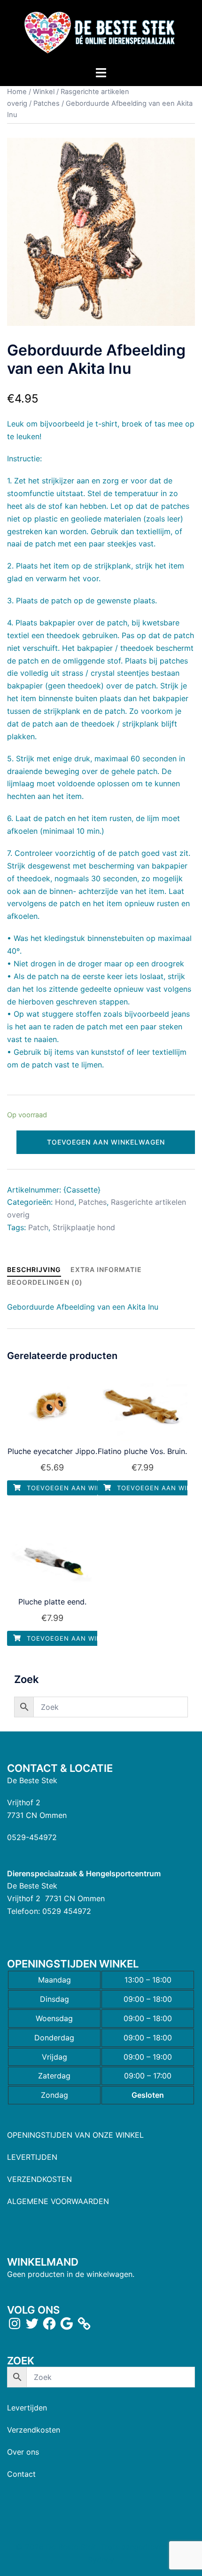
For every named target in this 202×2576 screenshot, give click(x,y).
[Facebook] (49, 2323)
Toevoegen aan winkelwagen (106, 1142)
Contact (21, 2474)
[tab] (34, 1269)
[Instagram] (15, 2323)
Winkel (44, 92)
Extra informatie (106, 1269)
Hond (65, 1202)
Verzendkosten (34, 2430)
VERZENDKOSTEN (39, 2179)
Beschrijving (34, 1269)
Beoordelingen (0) (45, 1282)
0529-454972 (32, 1837)
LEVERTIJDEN (32, 2157)
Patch (38, 1227)
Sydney (101, 2560)
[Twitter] (32, 2323)
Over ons (23, 2452)
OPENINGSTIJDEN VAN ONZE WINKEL (75, 2135)
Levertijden (27, 2408)
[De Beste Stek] (101, 32)
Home (17, 92)
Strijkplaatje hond (84, 1227)
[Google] (67, 2323)
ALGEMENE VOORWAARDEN (58, 2201)
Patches (47, 103)
